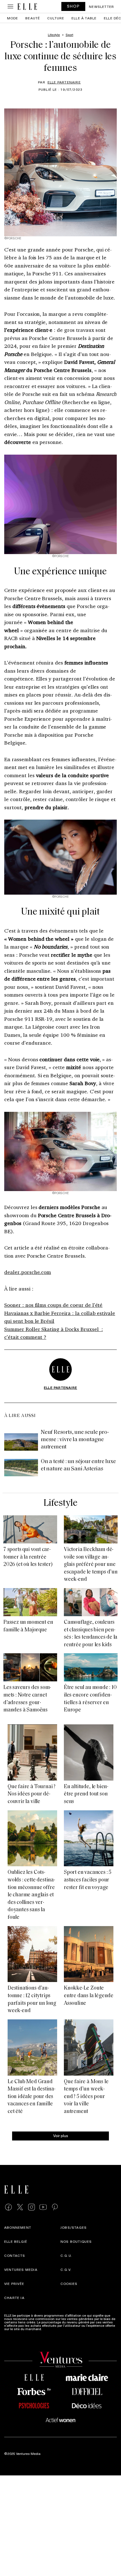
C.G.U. (66, 2255)
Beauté (33, 18)
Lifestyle (60, 1503)
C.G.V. (66, 2269)
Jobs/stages (74, 2227)
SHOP (73, 6)
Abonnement (18, 2227)
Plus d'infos (52, 2329)
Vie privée (14, 2284)
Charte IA (14, 2298)
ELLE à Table (84, 18)
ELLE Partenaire (64, 82)
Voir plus (61, 2135)
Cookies (69, 2284)
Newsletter (101, 6)
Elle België (16, 2241)
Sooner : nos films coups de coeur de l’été (53, 1305)
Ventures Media (21, 2269)
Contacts (15, 2255)
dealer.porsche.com (28, 1272)
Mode (13, 18)
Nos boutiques (76, 2241)
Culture (56, 18)
